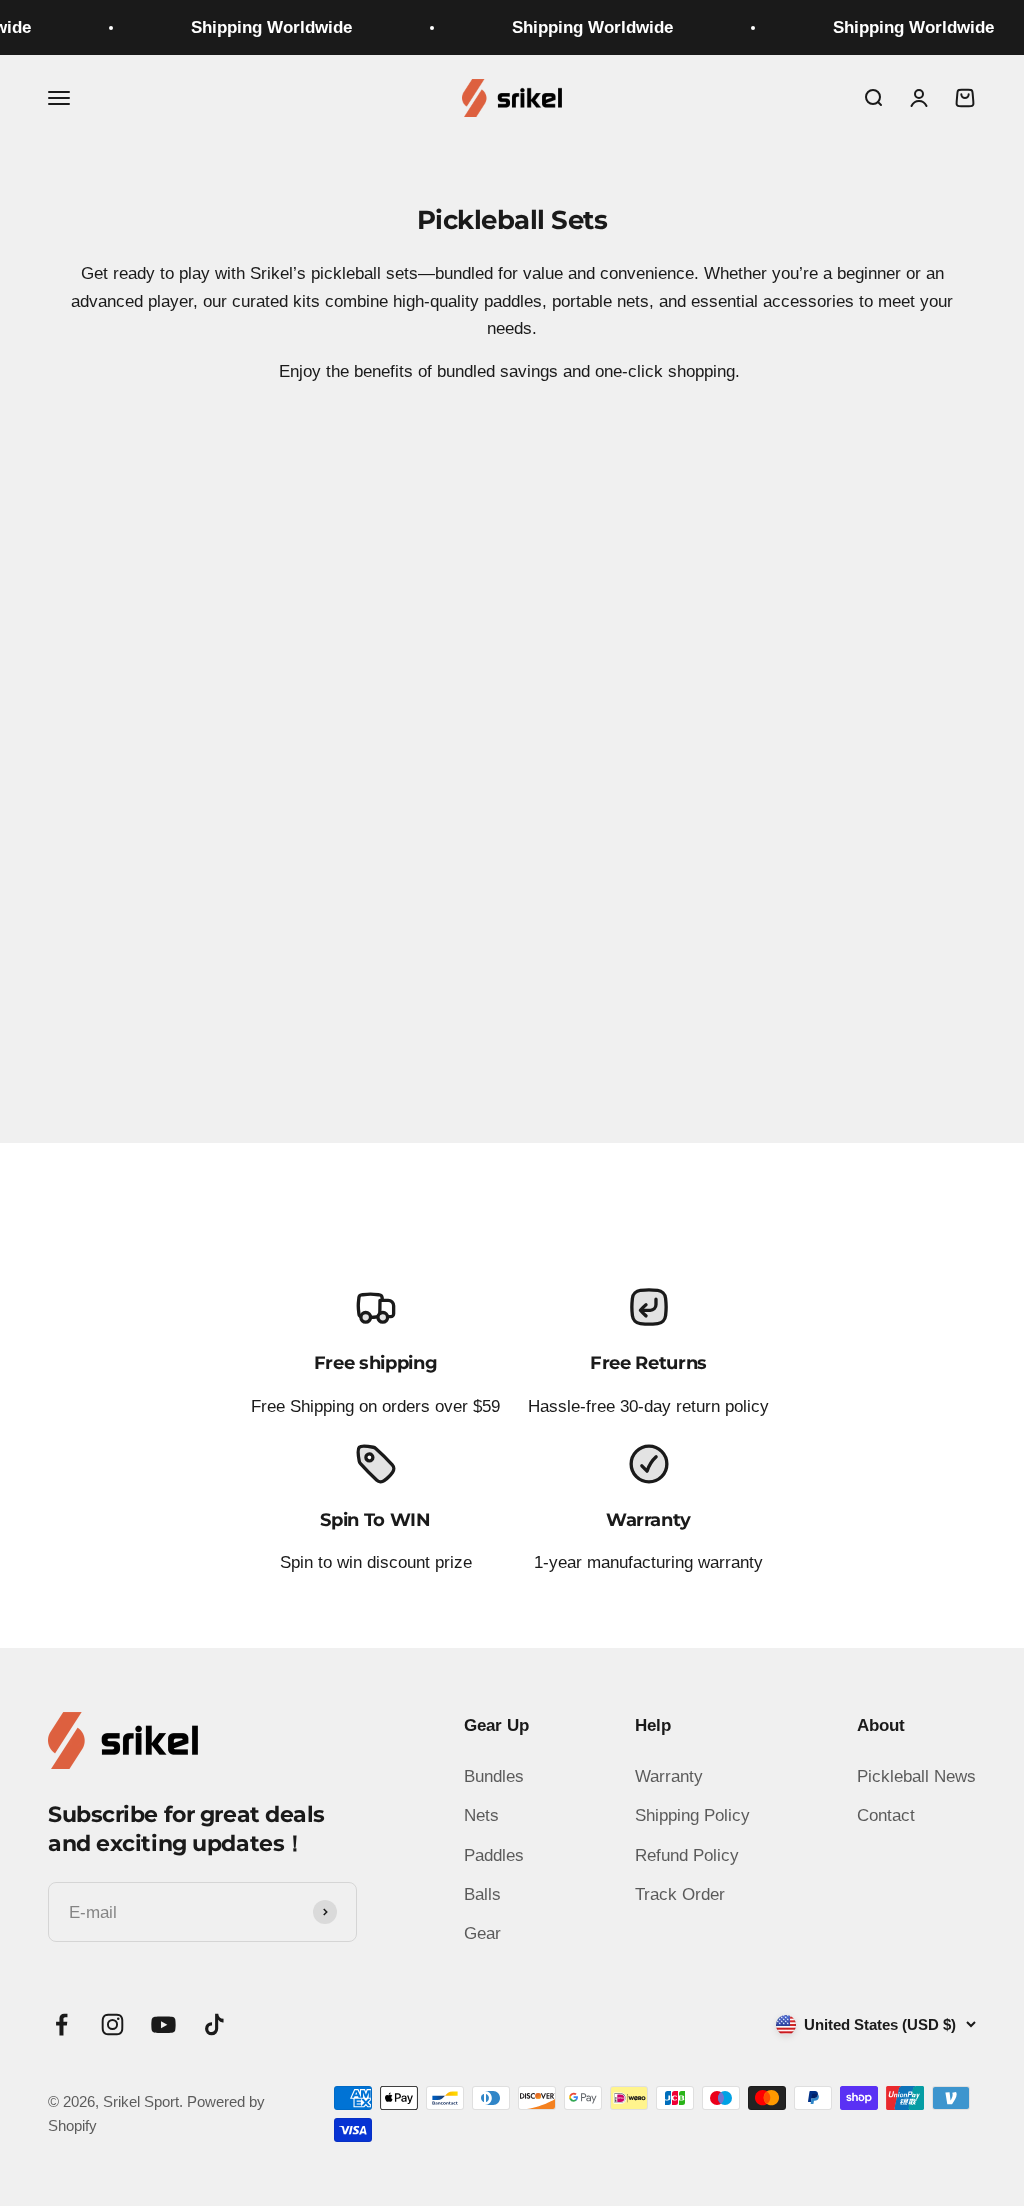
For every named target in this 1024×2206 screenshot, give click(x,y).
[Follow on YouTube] (163, 2024)
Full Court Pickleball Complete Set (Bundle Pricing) (272, 981)
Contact (886, 1815)
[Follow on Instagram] (112, 2024)
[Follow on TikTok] (214, 2024)
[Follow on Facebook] (61, 2024)
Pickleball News (916, 1776)
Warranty (669, 1776)
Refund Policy (687, 1855)
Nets (481, 1815)
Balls (482, 1894)
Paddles (494, 1855)
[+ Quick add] (466, 915)
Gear (482, 1933)
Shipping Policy (692, 1815)
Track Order (680, 1894)
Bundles (494, 1776)
